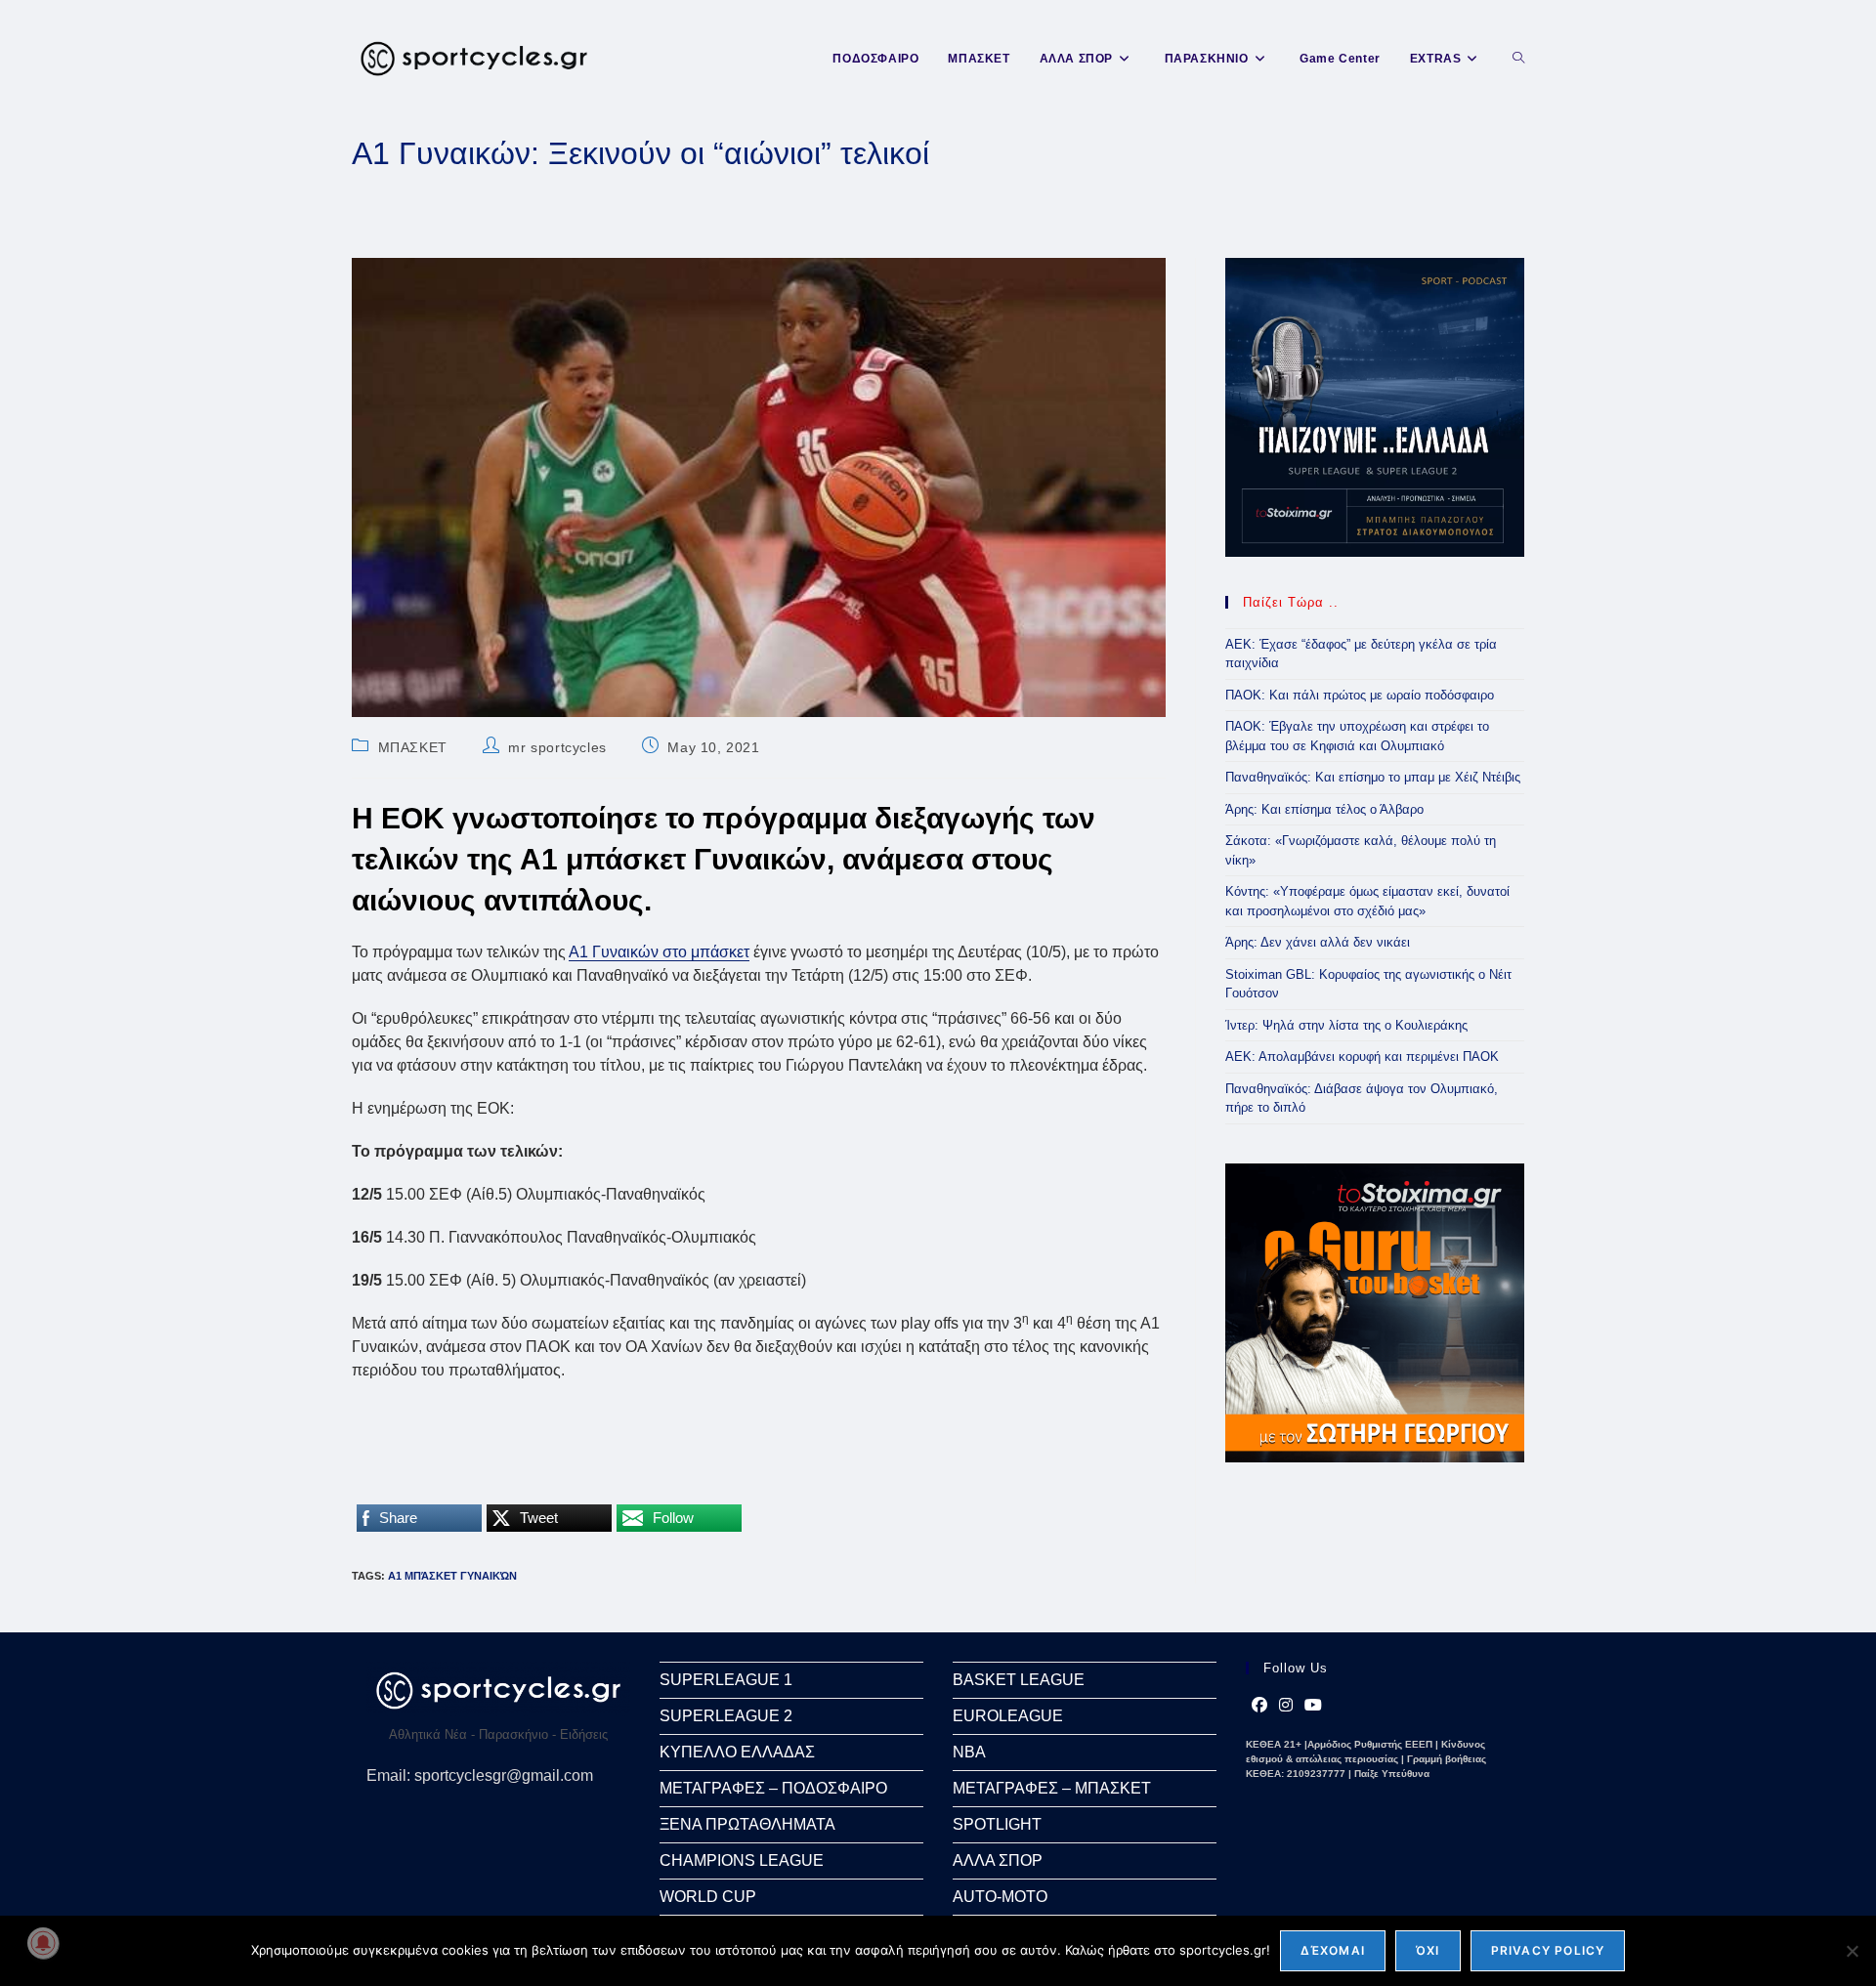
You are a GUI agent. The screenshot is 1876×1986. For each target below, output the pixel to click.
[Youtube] (1313, 1706)
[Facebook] (1259, 1706)
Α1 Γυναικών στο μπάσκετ (659, 952)
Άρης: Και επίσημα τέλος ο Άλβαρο (1324, 809)
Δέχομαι (1333, 1950)
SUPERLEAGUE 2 (726, 1716)
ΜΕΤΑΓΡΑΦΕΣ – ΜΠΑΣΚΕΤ (1052, 1788)
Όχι (1428, 1950)
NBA (969, 1752)
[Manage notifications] (43, 1943)
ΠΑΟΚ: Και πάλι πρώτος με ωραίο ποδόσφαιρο (1360, 695)
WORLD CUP (708, 1897)
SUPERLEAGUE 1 (726, 1680)
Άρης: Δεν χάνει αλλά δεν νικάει (1318, 942)
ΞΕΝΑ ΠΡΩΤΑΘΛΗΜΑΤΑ (747, 1824)
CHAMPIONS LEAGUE (742, 1860)
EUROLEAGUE (1008, 1716)
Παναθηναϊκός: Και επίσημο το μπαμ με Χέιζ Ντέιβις (1373, 777)
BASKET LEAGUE (1019, 1680)
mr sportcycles (557, 747)
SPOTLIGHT (997, 1824)
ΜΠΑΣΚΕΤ (413, 747)
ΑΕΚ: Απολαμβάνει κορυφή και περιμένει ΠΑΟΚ (1362, 1056)
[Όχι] (1852, 1951)
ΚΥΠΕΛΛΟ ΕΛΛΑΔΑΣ (737, 1752)
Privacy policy (1548, 1950)
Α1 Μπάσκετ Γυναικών (452, 1576)
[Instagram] (1286, 1706)
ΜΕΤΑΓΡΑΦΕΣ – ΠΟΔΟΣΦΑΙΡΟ (773, 1788)
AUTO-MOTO (1000, 1897)
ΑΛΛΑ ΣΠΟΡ (998, 1860)
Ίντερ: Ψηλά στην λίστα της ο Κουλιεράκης (1346, 1025)
